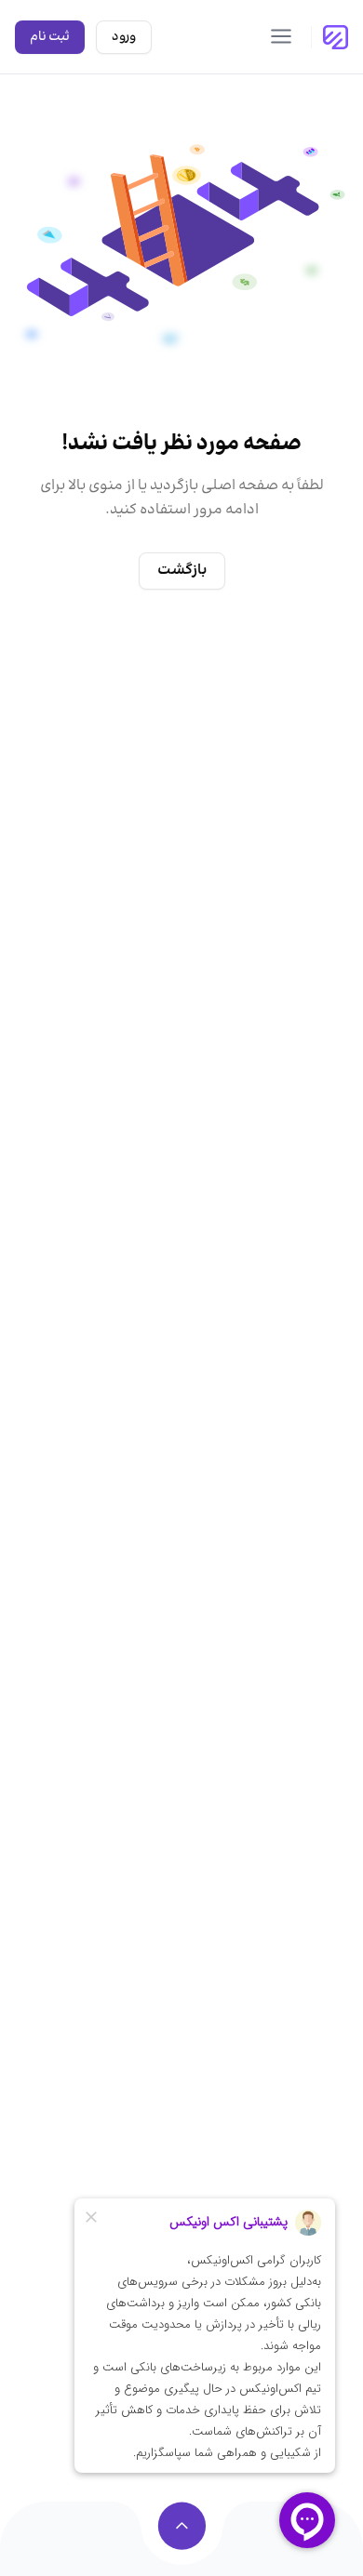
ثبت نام (50, 37)
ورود (124, 37)
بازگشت (182, 571)
